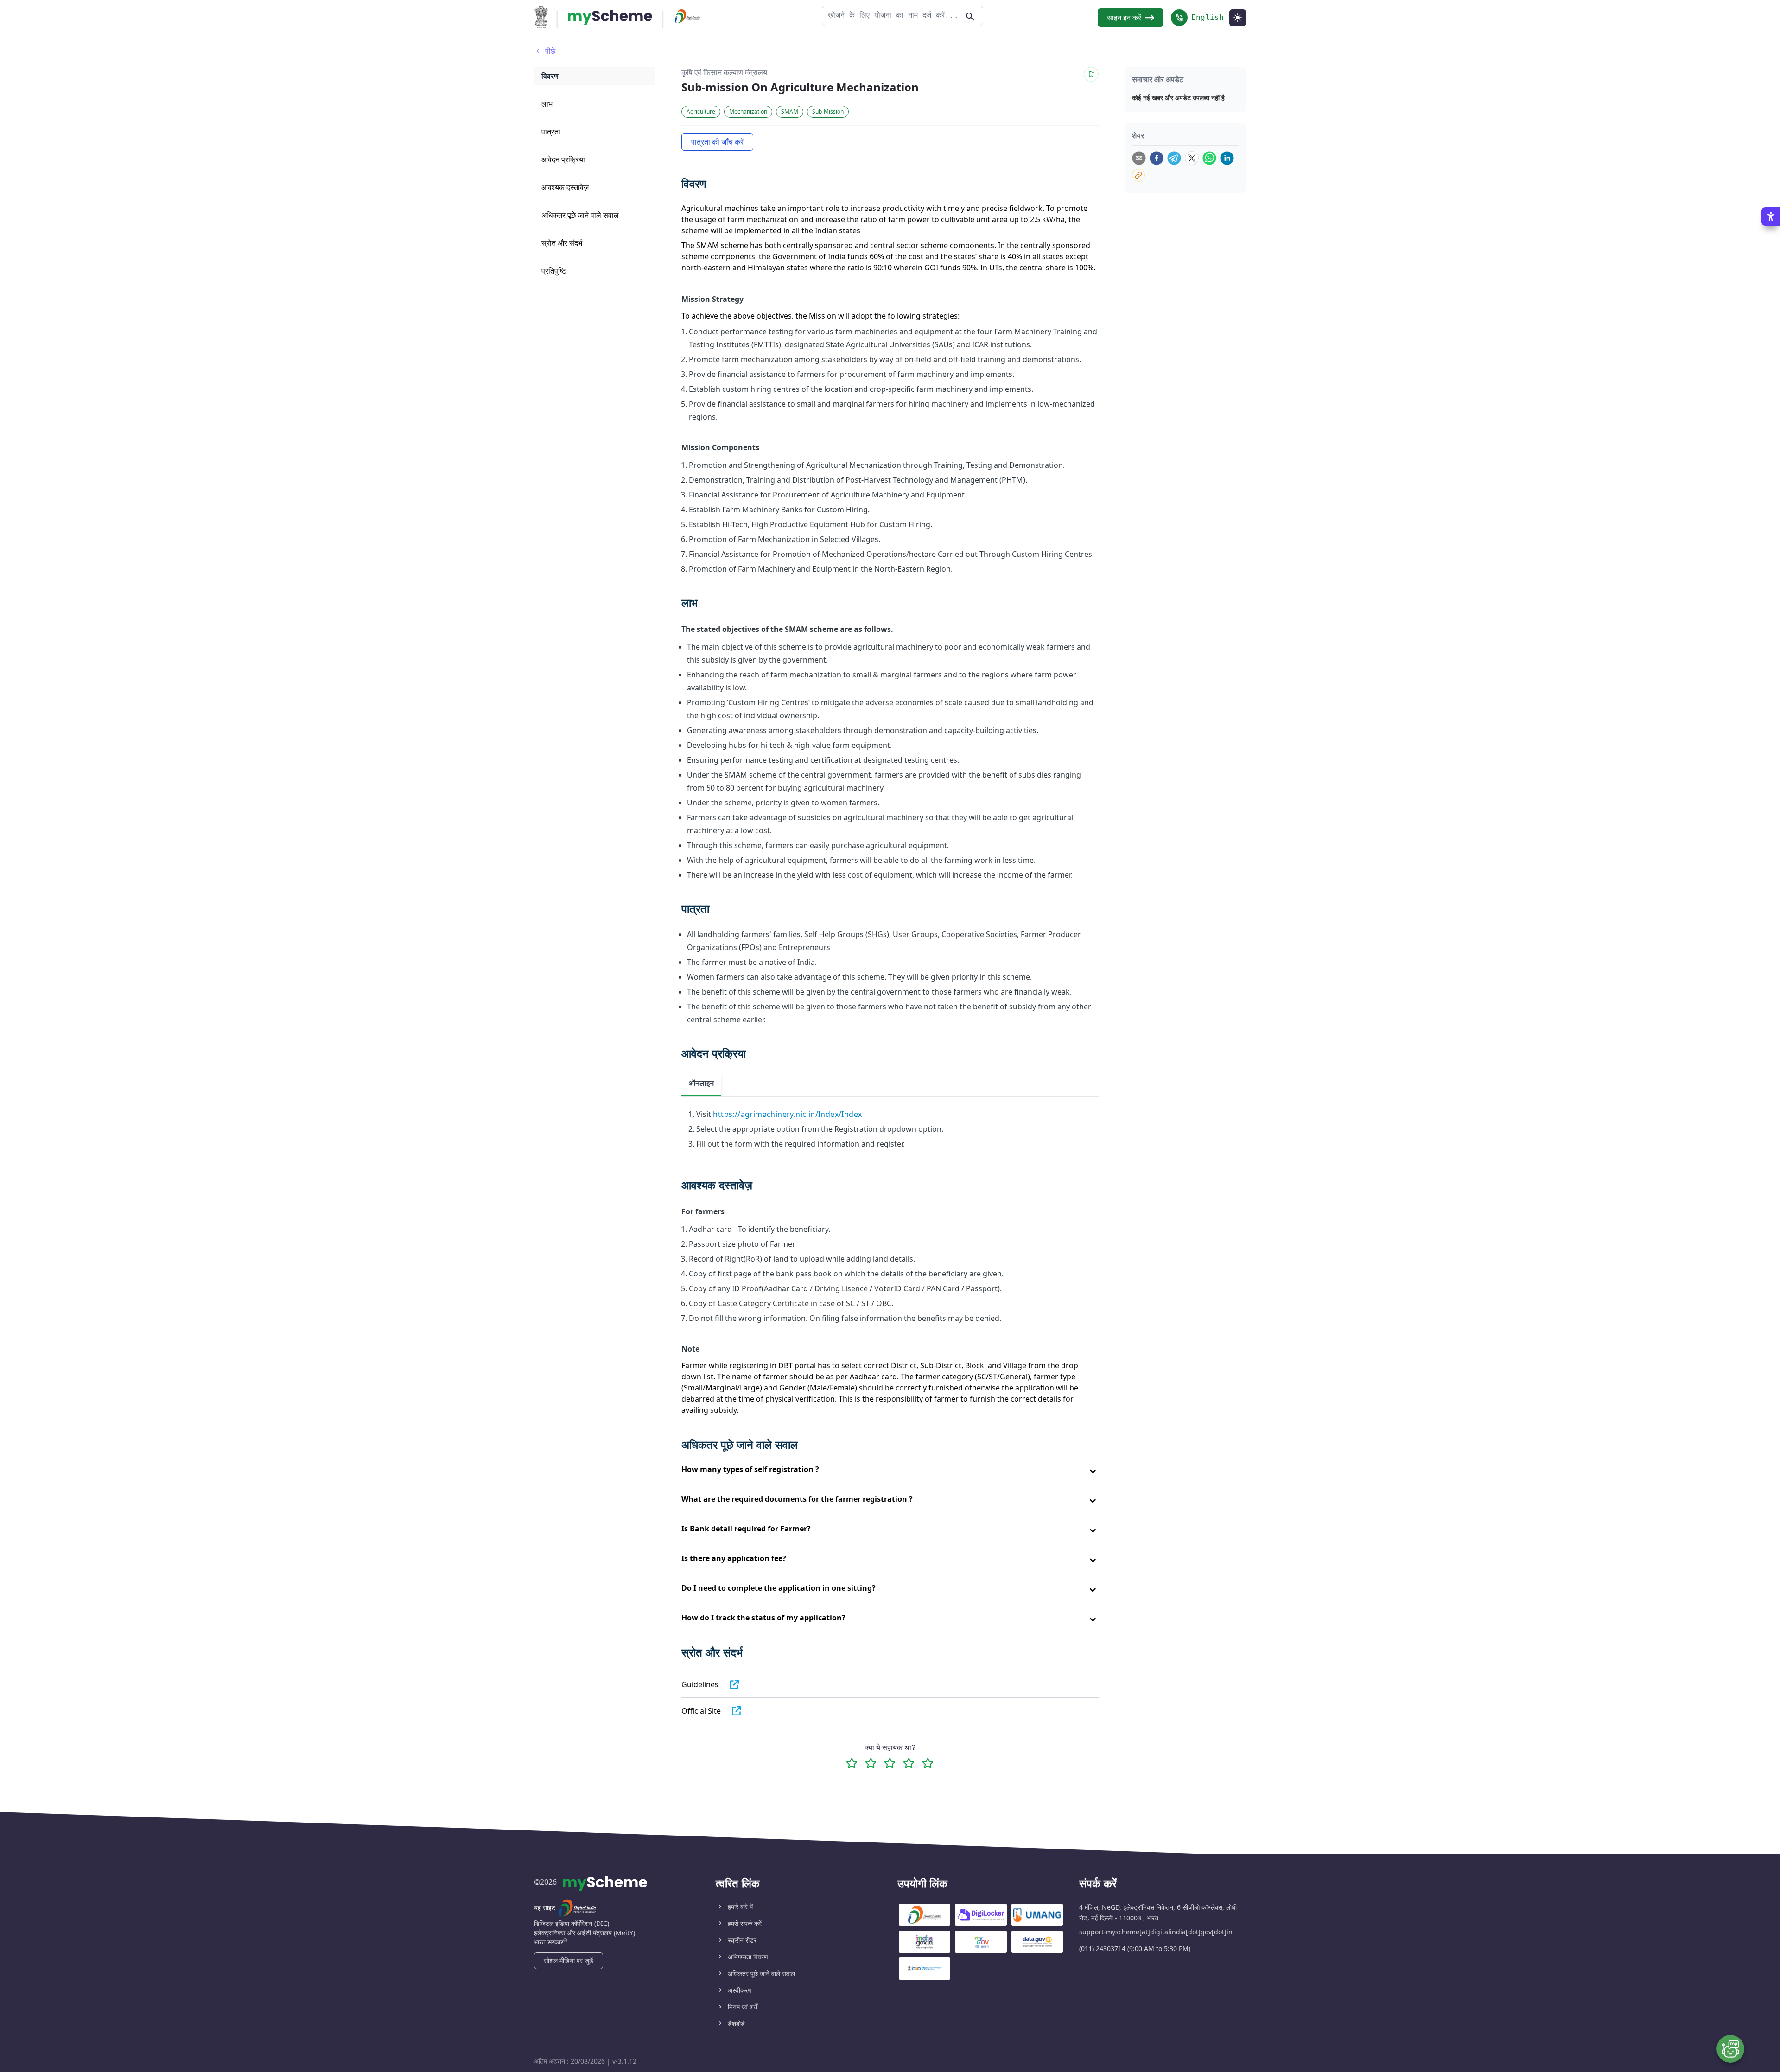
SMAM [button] (790, 112)
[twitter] (1192, 158)
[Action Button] (610, 18)
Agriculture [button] (701, 112)
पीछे (550, 51)
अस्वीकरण (740, 1990)
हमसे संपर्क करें (745, 1923)
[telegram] (1174, 158)
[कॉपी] (1138, 175)
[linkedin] (1227, 158)
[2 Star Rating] (871, 1763)
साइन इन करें (1124, 18)
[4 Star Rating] (909, 1763)
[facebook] (1157, 158)
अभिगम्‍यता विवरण (748, 1957)
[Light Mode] (1238, 18)
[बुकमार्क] (1091, 74)
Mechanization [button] (748, 112)
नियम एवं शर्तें (743, 2007)
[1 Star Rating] (852, 1763)
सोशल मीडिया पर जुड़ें (569, 1960)
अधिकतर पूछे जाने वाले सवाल (761, 1973)
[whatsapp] (1209, 158)
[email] (1139, 158)
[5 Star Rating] (928, 1763)
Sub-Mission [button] (828, 112)
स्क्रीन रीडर (742, 1940)
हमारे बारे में (740, 1907)
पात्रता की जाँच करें (717, 142)
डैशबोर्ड (736, 2024)
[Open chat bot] (1730, 2049)
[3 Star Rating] (890, 1763)
